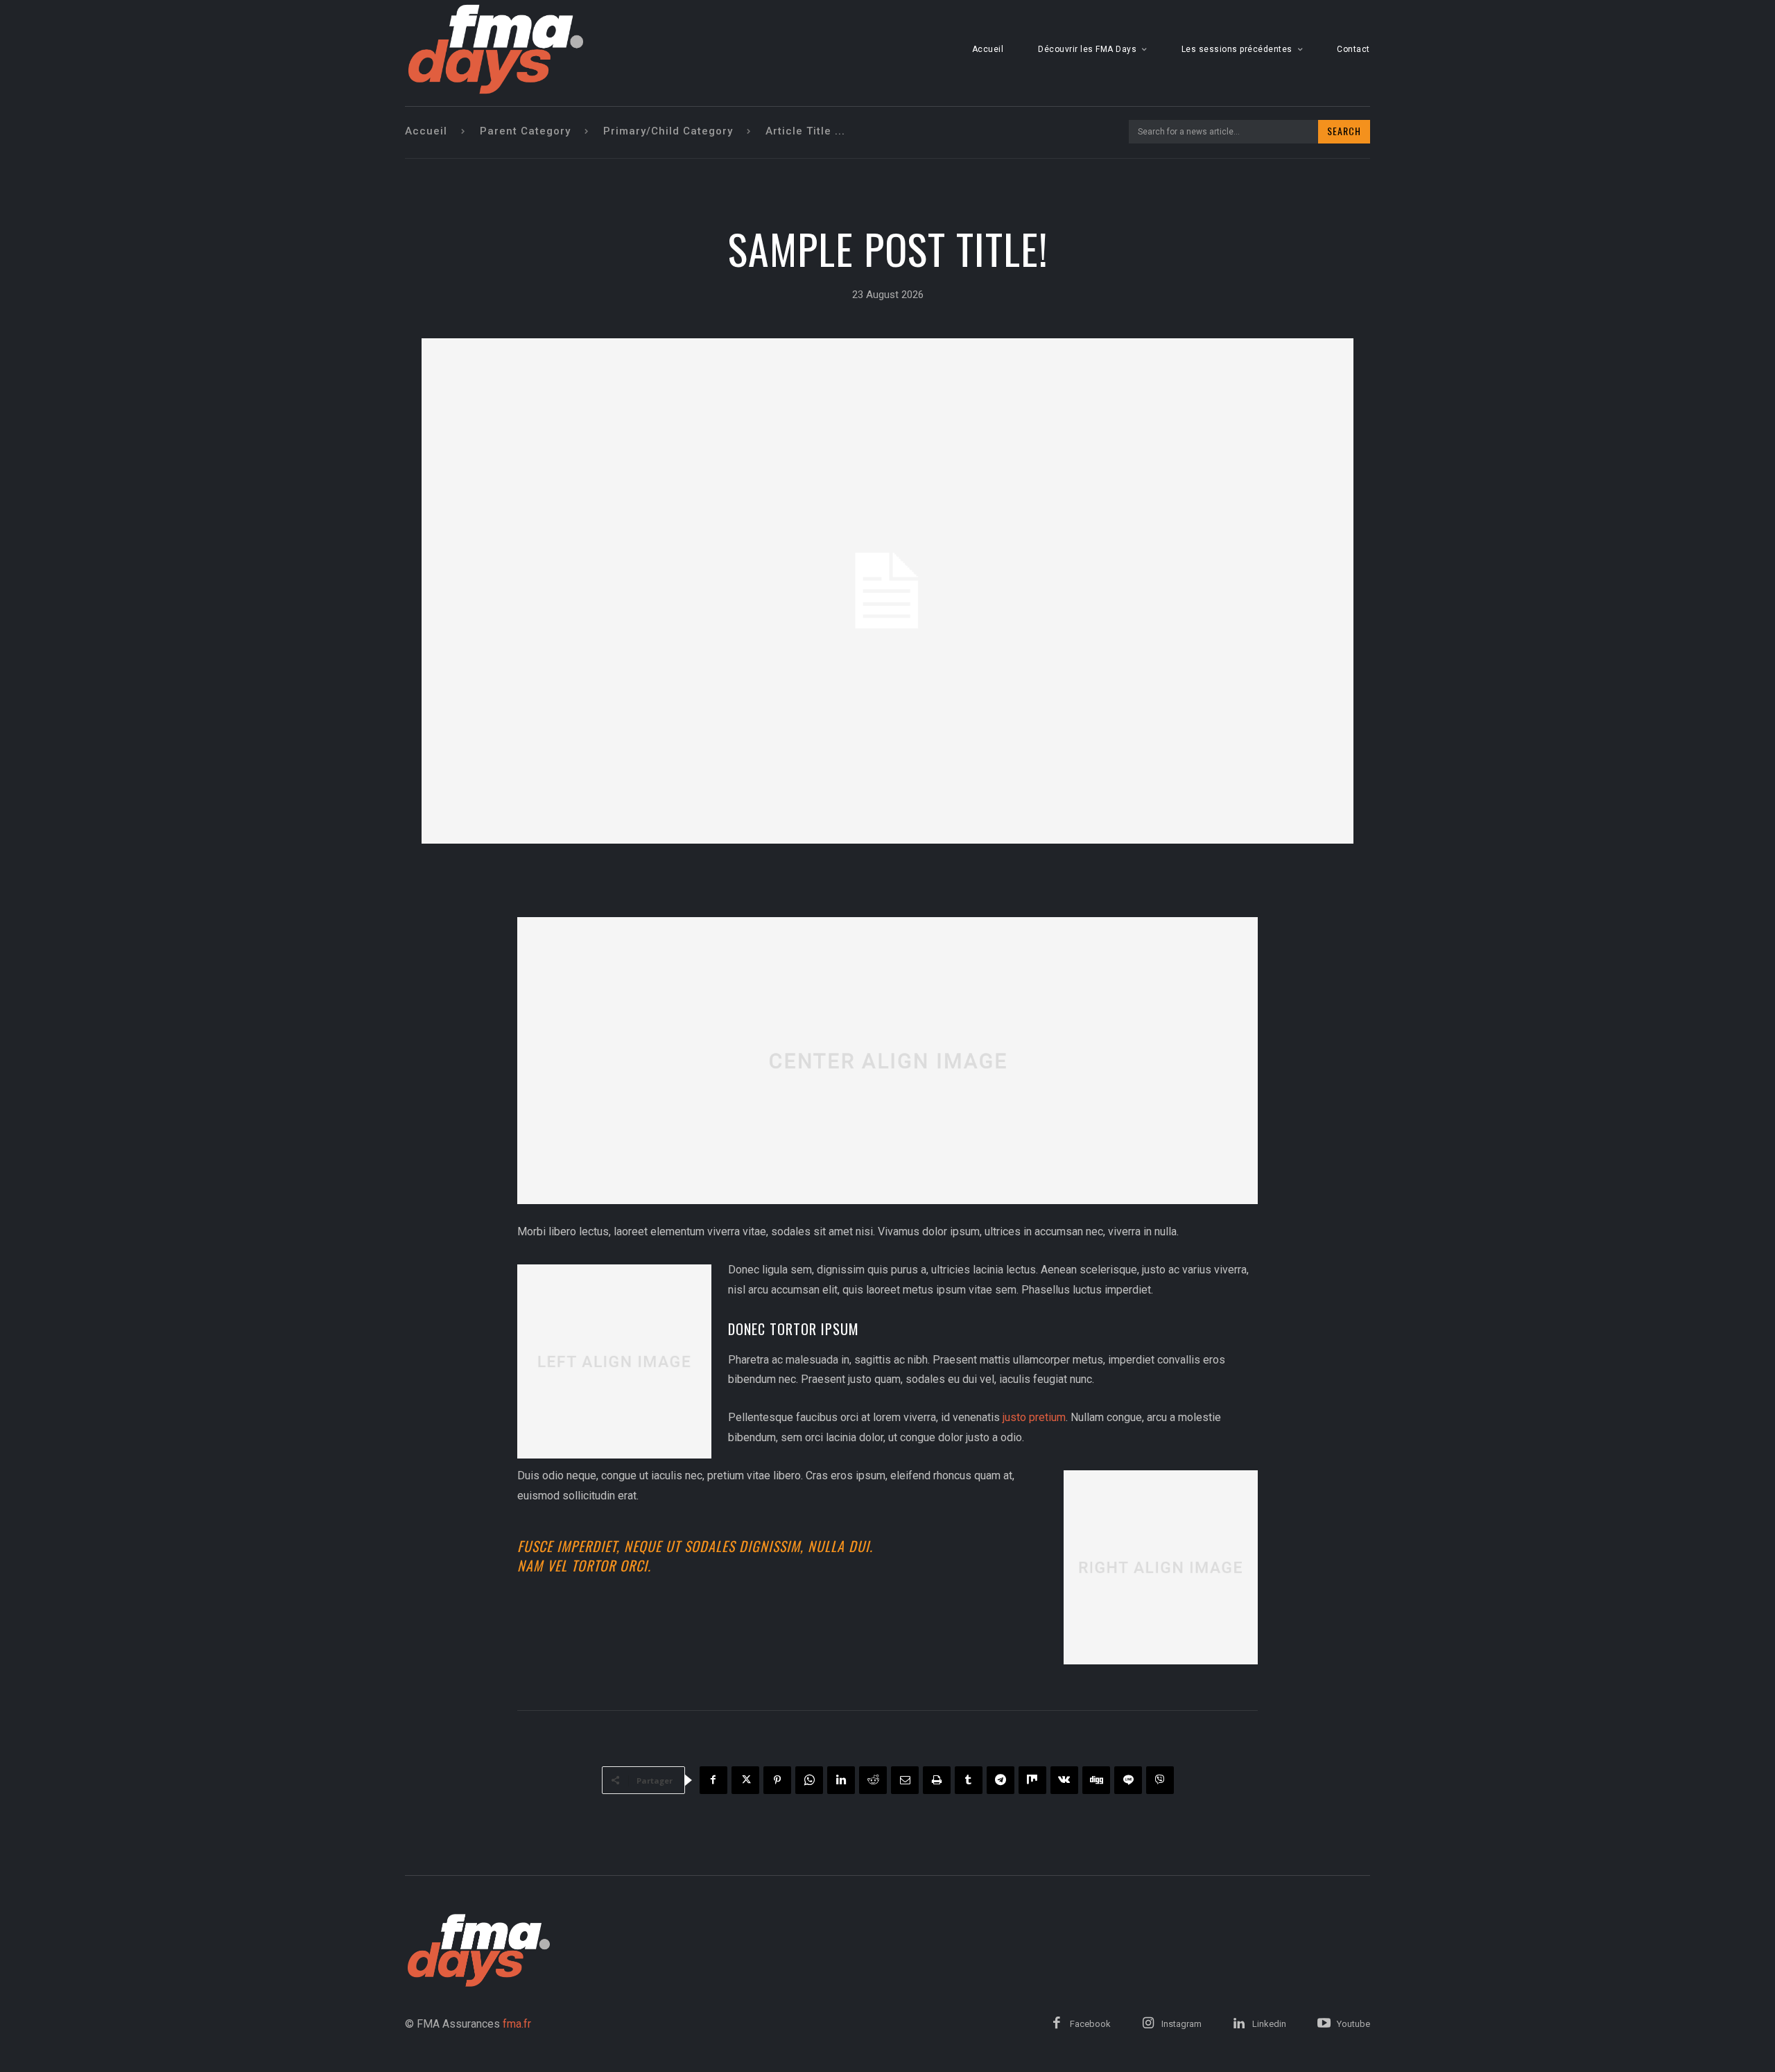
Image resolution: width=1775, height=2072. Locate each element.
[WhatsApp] (809, 1780)
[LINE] (1128, 1780)
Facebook (1090, 2024)
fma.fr (517, 2024)
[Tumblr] (969, 1780)
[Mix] (1032, 1780)
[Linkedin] (841, 1780)
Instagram (1181, 2024)
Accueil (426, 131)
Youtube (1353, 2024)
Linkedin (1269, 2024)
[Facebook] (713, 1780)
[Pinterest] (777, 1780)
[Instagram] (1148, 2024)
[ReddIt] (873, 1780)
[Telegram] (1001, 1780)
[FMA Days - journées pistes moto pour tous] (496, 49)
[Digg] (1096, 1780)
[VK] (1064, 1780)
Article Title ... (805, 131)
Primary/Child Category (668, 131)
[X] (745, 1780)
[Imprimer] (937, 1780)
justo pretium (1034, 1417)
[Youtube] (1324, 2024)
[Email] (905, 1780)
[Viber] (1160, 1780)
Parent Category (525, 131)
